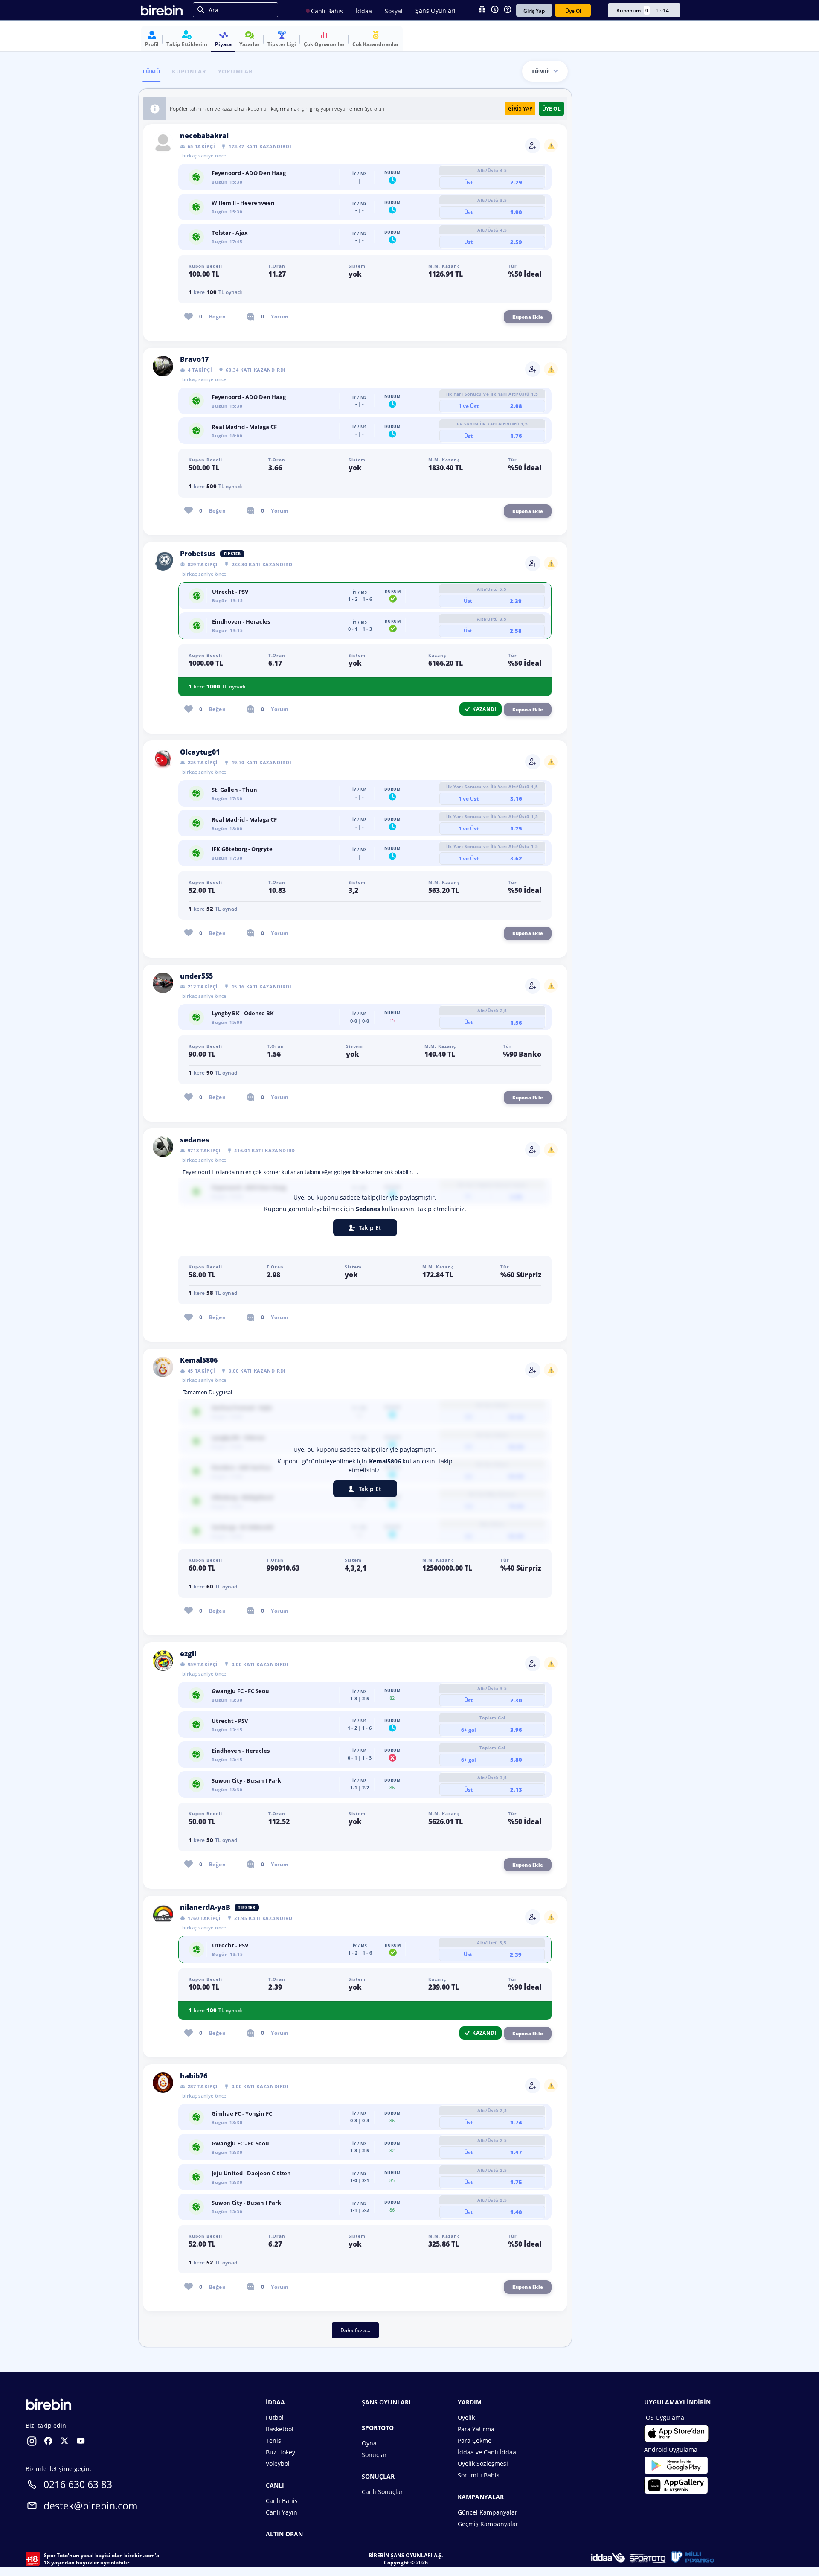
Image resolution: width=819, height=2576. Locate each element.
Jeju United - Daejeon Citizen (251, 2173)
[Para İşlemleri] (495, 10)
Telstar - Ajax (230, 233)
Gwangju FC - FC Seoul (241, 1691)
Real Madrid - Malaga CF (244, 427)
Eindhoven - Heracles (241, 621)
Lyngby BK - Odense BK (243, 1013)
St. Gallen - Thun (234, 790)
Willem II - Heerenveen (243, 203)
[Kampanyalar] (482, 10)
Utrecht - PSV (230, 592)
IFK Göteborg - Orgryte (242, 849)
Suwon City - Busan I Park (246, 1780)
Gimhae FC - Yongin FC (242, 2113)
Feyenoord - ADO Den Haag (249, 173)
